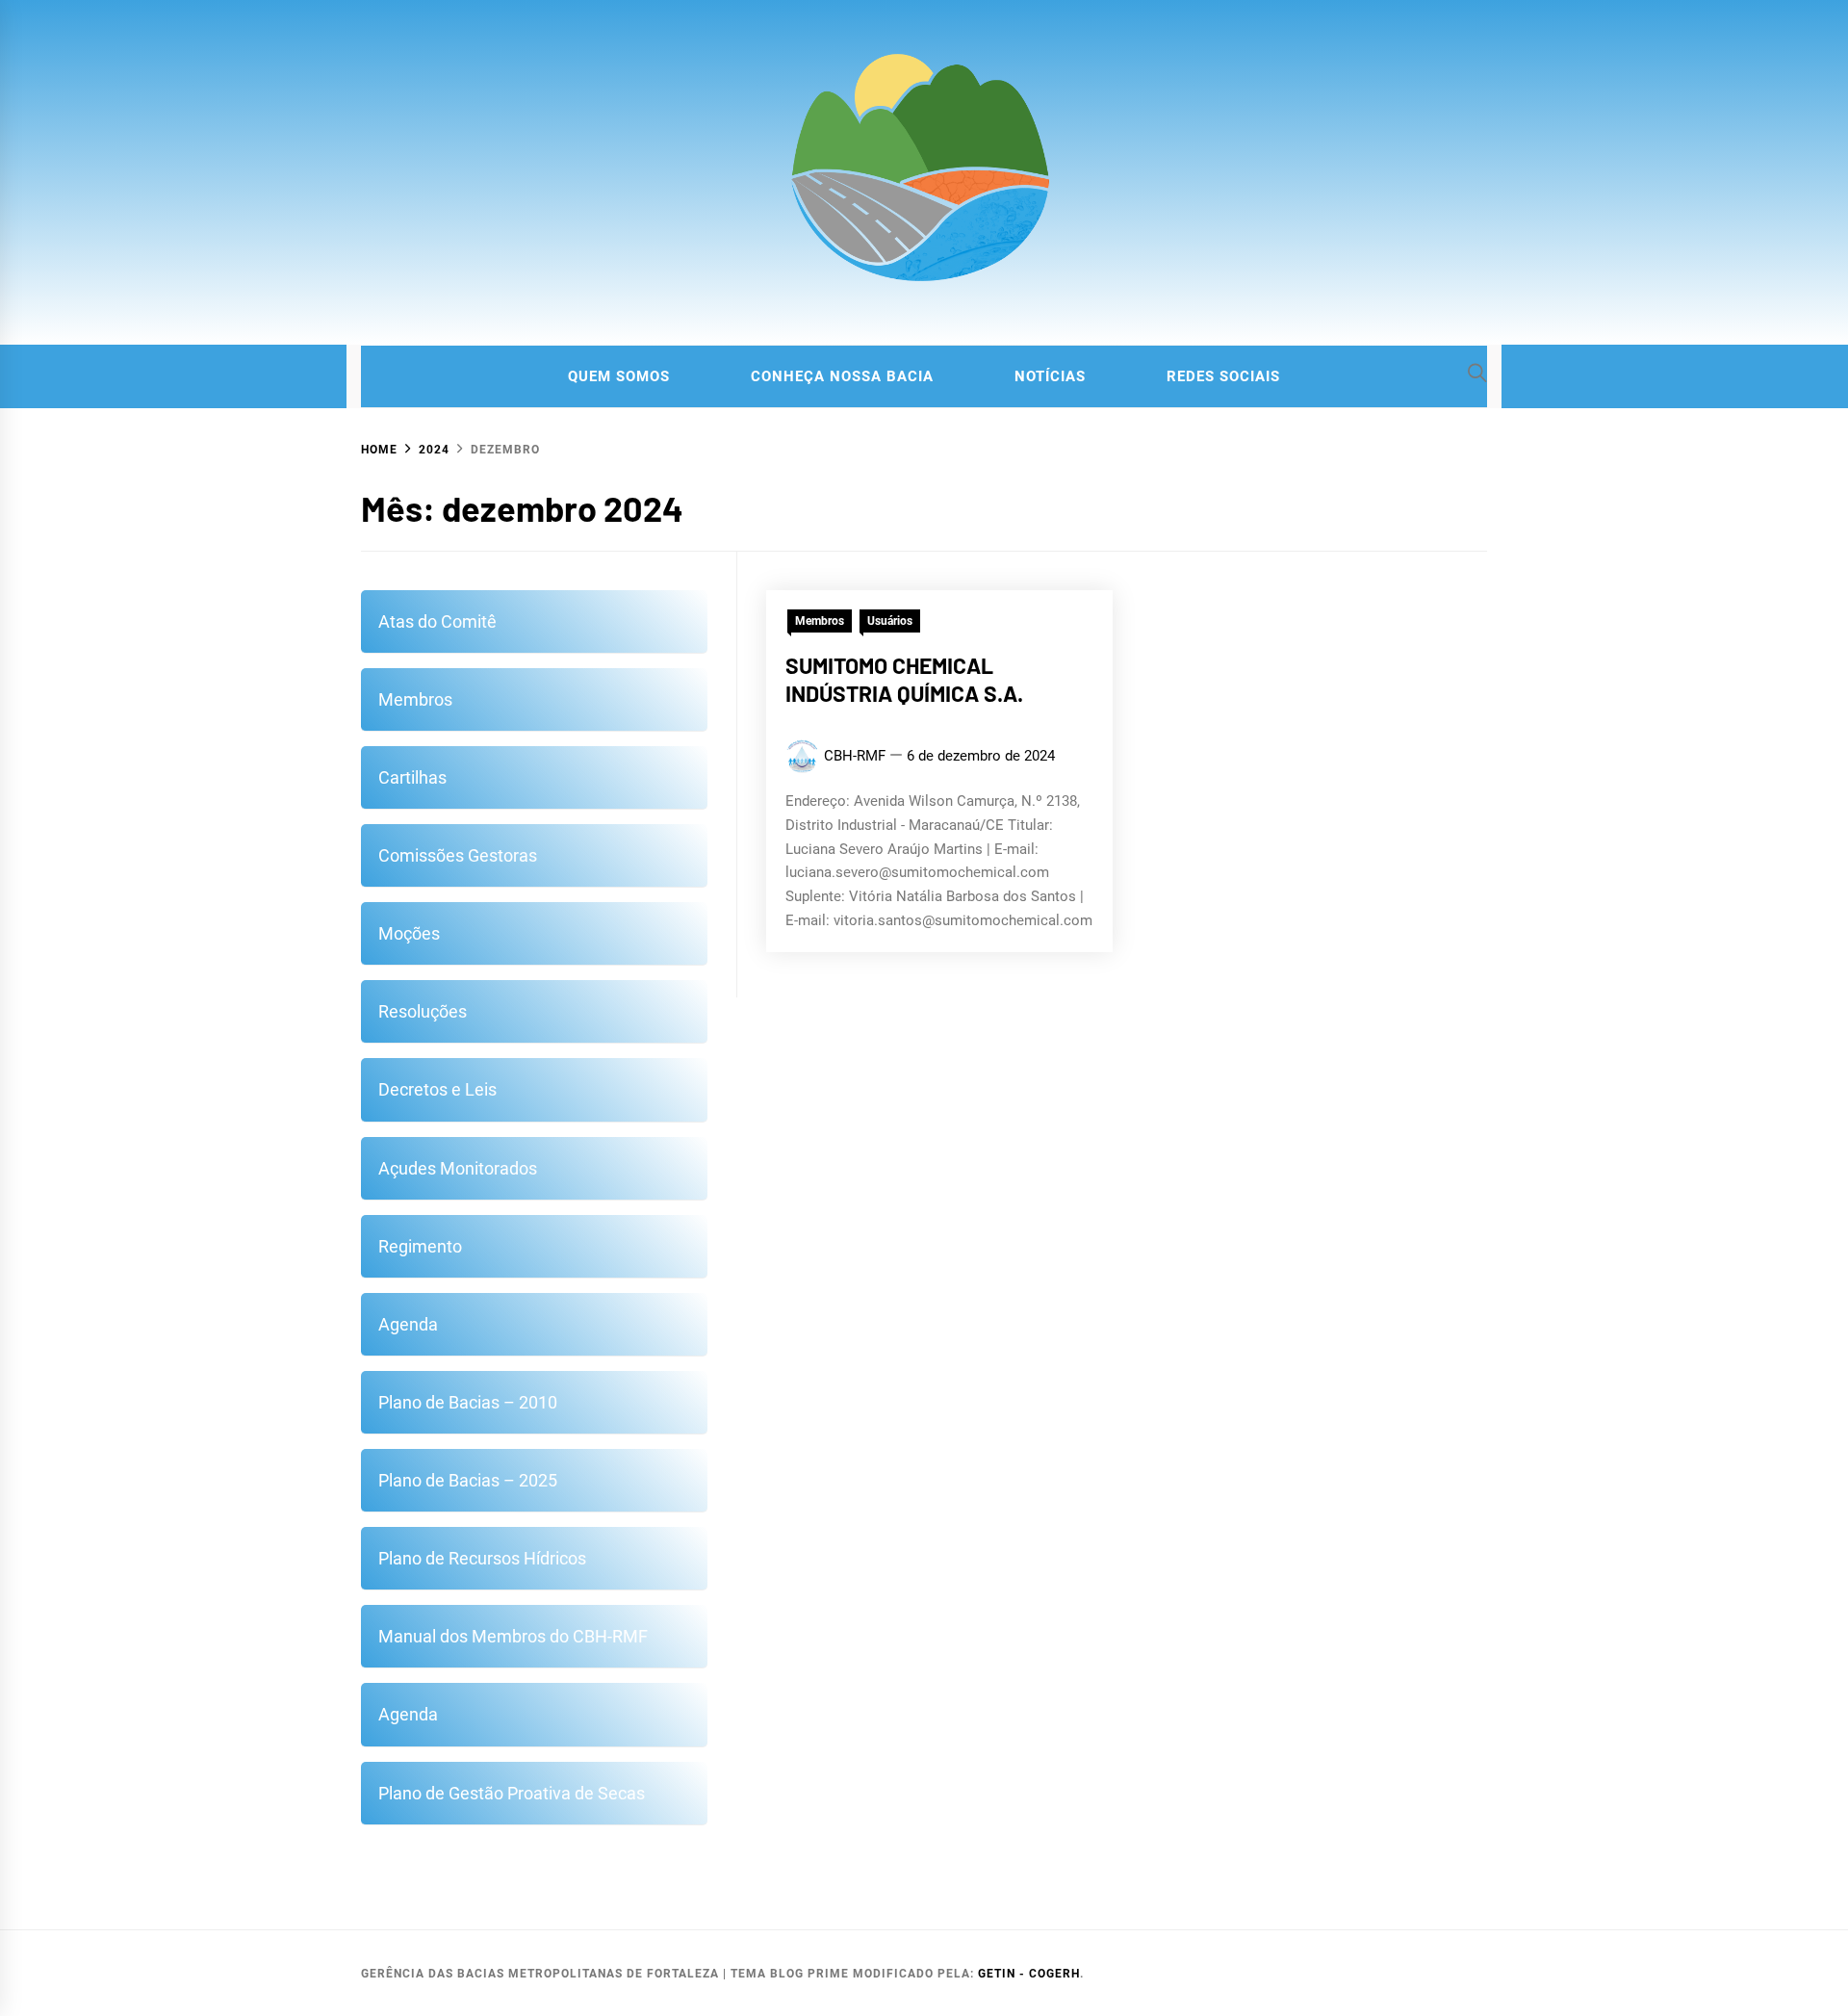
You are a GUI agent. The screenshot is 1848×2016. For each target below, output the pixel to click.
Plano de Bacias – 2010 (468, 1402)
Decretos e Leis (437, 1089)
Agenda (408, 1324)
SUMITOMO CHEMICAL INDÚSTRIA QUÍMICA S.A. (904, 680)
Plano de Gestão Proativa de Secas (512, 1793)
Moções (409, 933)
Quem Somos (619, 376)
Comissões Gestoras (458, 855)
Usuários (890, 621)
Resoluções (423, 1011)
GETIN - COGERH (1029, 1974)
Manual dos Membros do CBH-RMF (513, 1636)
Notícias (1050, 376)
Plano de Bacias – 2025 (468, 1480)
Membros (820, 621)
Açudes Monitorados (458, 1168)
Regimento (420, 1246)
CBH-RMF (855, 756)
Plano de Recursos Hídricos (482, 1558)
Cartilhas (412, 777)
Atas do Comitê (437, 621)
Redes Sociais (1223, 376)
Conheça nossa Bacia (842, 376)
